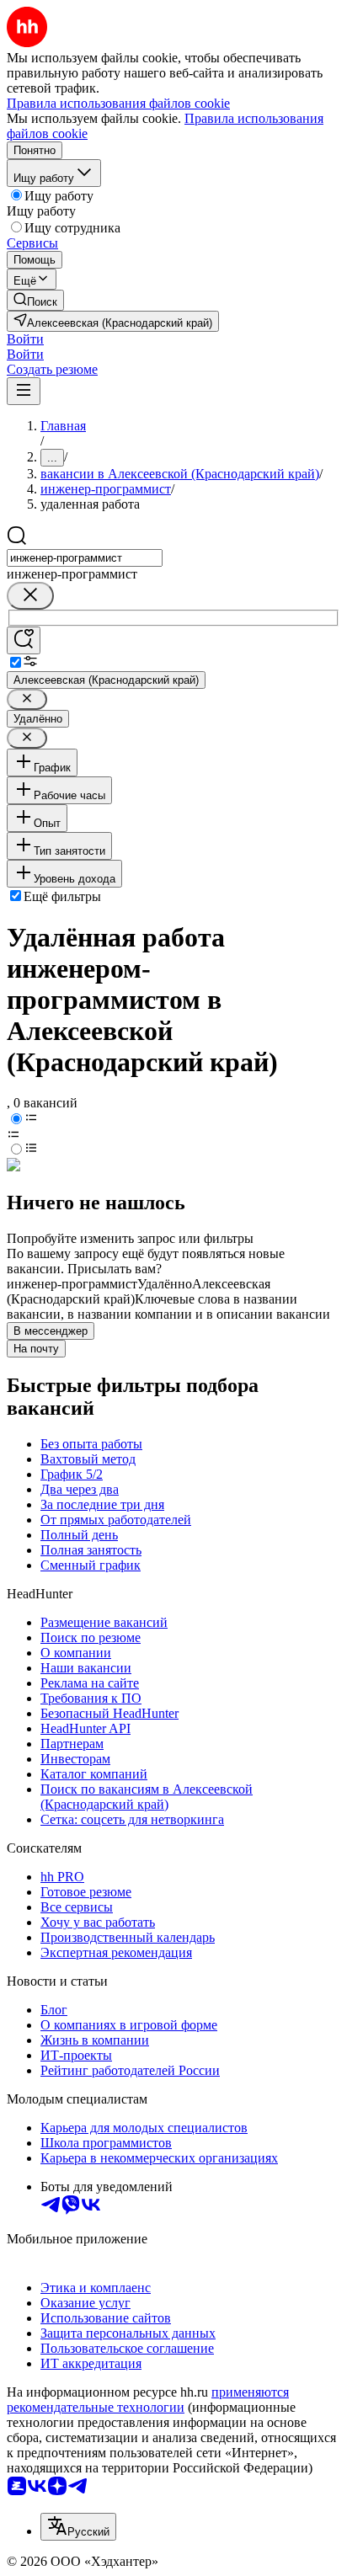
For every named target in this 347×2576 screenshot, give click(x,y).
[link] (35, 300)
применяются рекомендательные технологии (148, 2400)
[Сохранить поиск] (24, 640)
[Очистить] (30, 596)
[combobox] (85, 558)
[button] (25, 339)
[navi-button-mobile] (24, 391)
